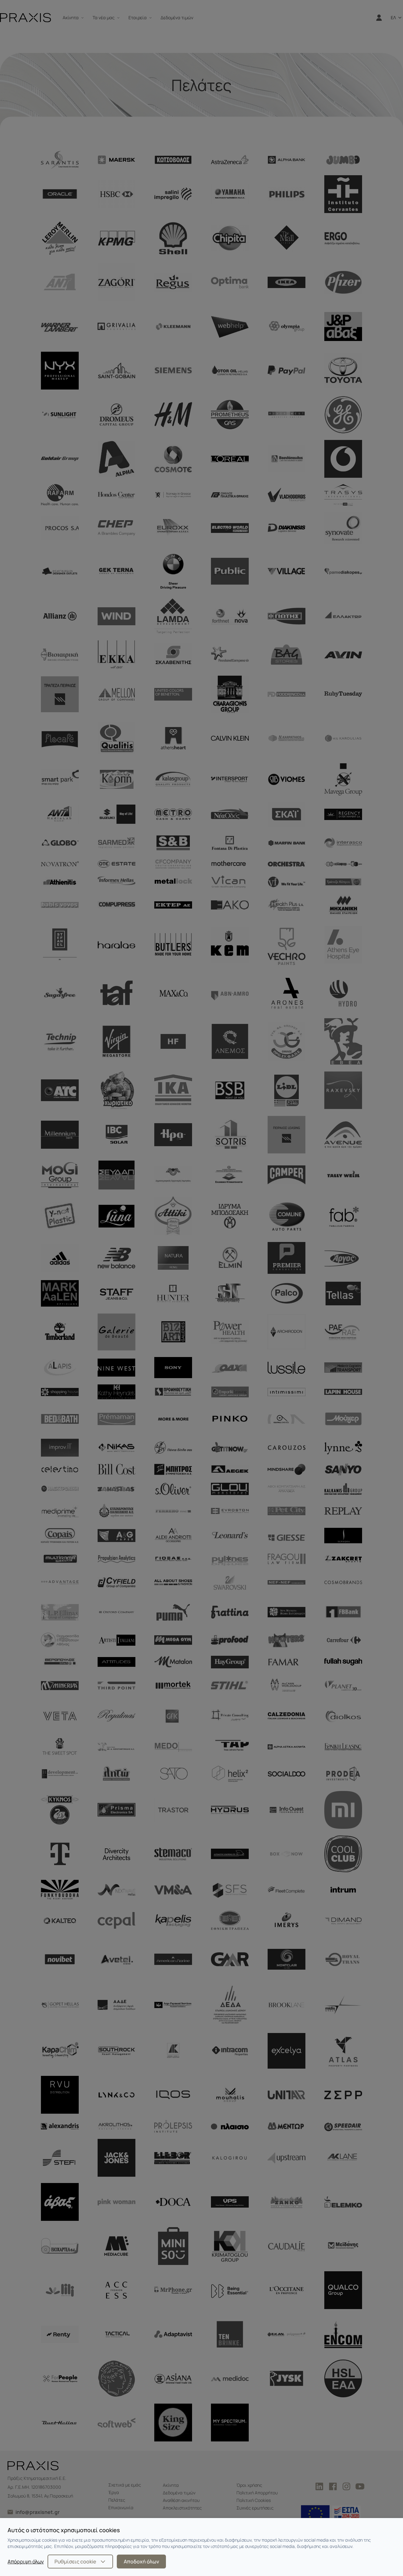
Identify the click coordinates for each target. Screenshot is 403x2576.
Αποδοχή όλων (141, 2562)
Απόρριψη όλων (26, 2562)
